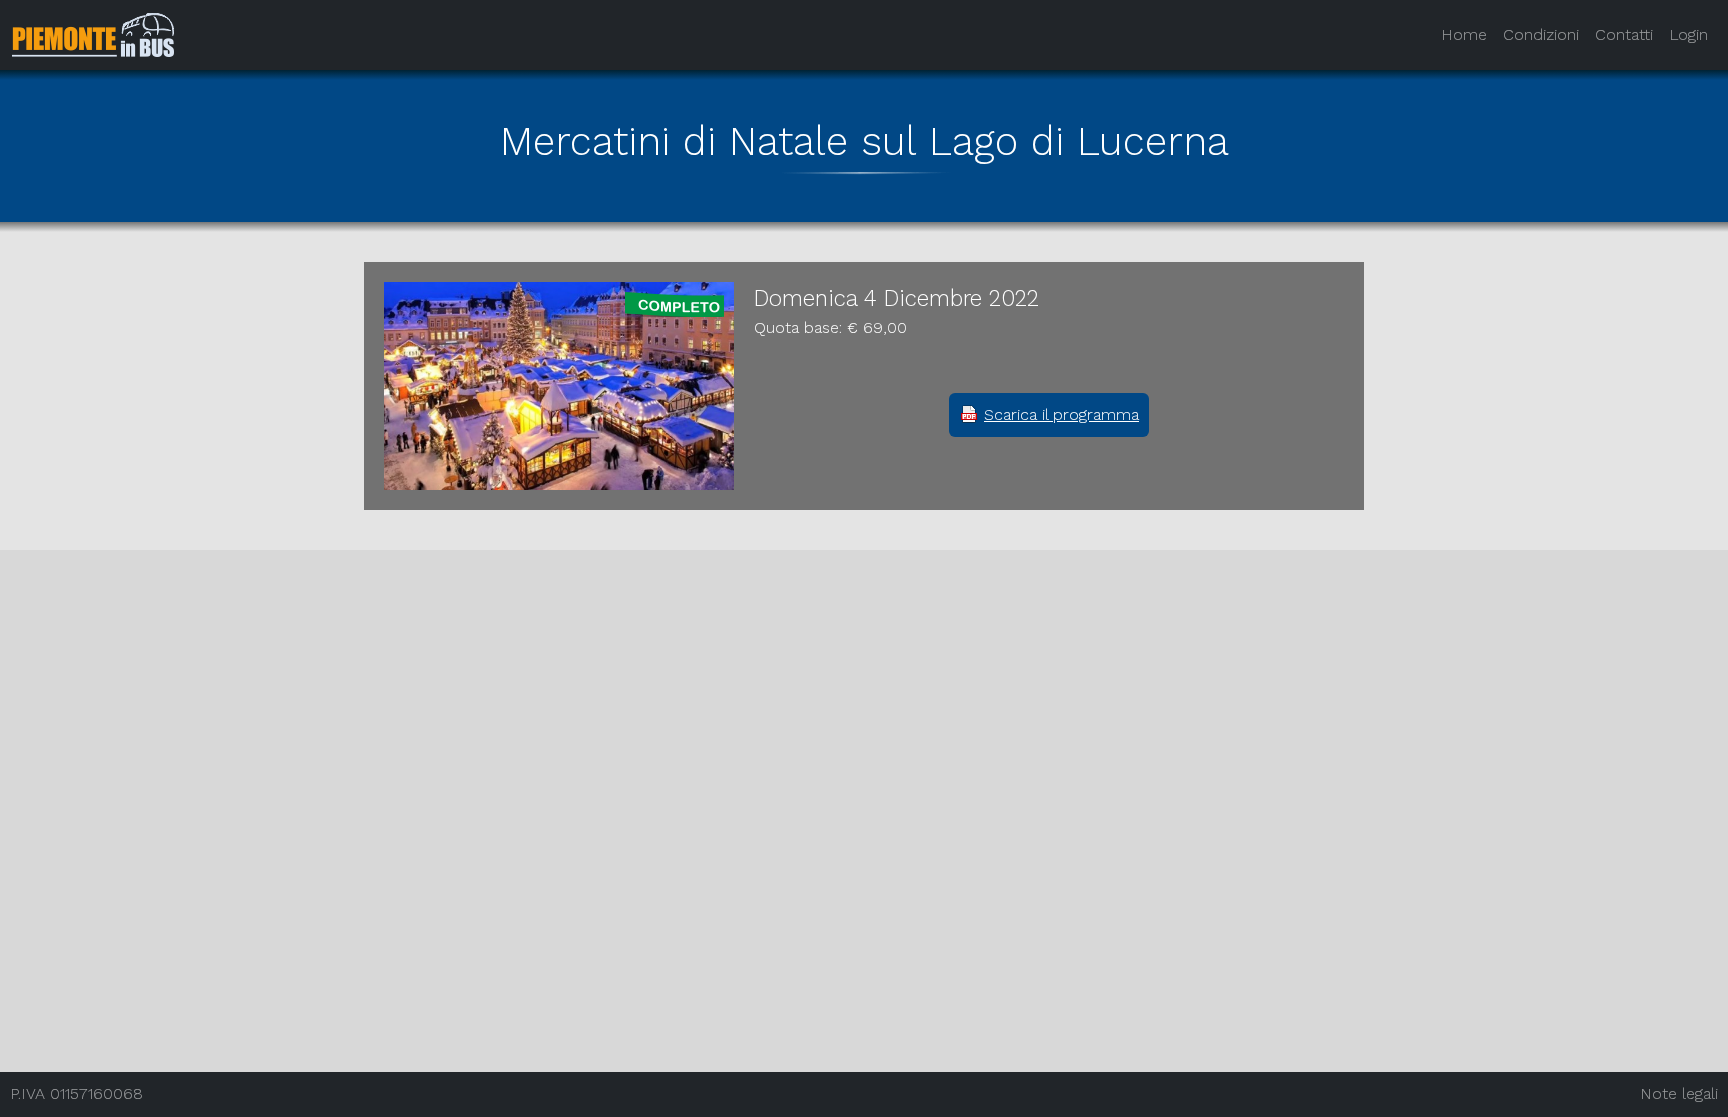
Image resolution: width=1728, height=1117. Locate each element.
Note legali (1679, 1093)
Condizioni (1541, 34)
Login (1688, 34)
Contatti (1624, 34)
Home (1464, 34)
